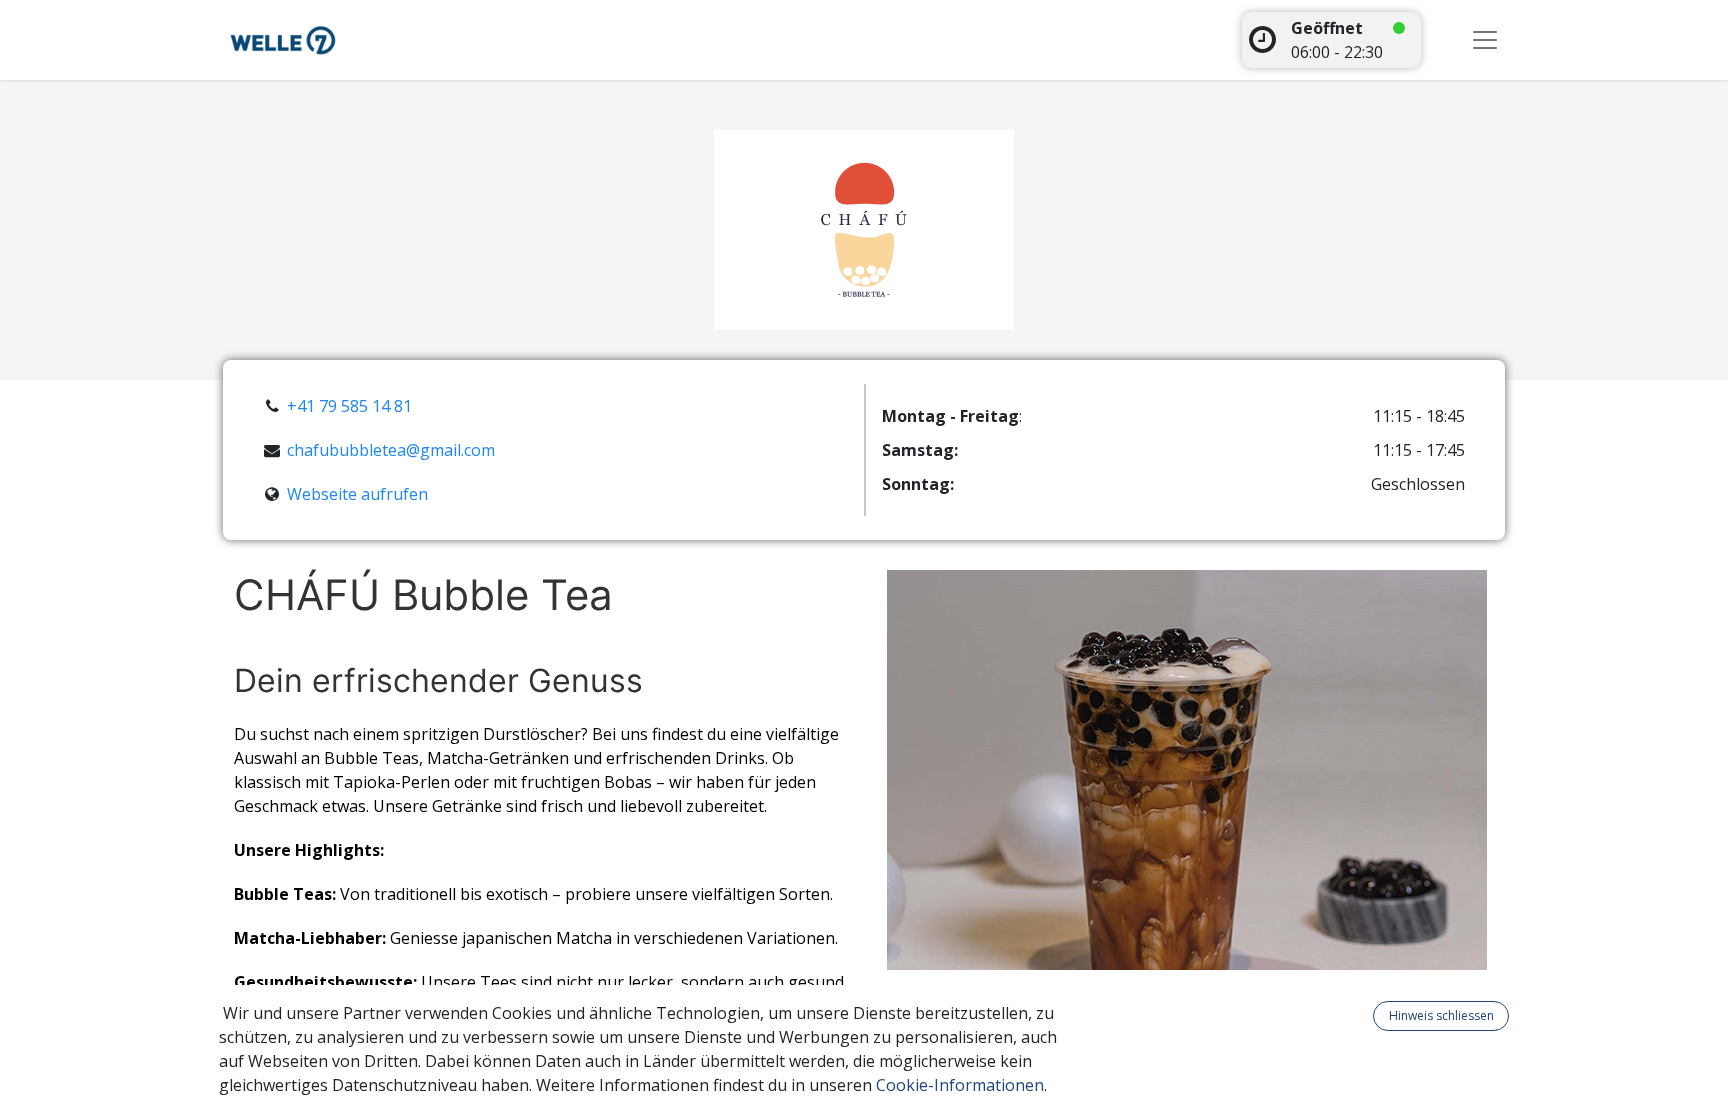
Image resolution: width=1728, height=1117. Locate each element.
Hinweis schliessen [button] (1441, 1015)
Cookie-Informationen (960, 1085)
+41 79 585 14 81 (349, 406)
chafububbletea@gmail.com (391, 450)
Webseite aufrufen (357, 494)
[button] (1361, 1016)
